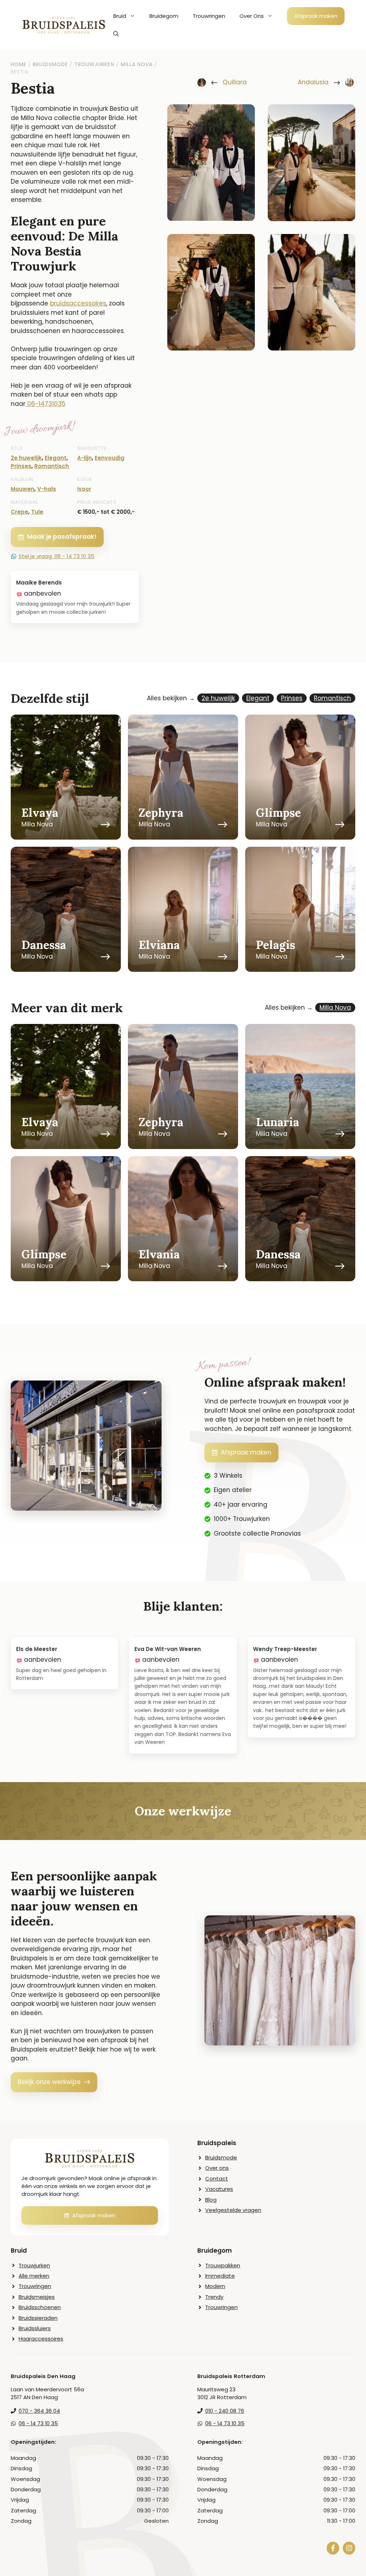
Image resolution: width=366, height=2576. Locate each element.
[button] (116, 34)
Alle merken (34, 2276)
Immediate (220, 2276)
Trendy (214, 2297)
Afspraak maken (316, 16)
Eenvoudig (110, 458)
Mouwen (23, 489)
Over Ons (252, 16)
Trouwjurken (34, 2265)
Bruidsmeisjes (37, 2297)
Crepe (19, 512)
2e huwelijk (26, 458)
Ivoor (84, 489)
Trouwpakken (223, 2265)
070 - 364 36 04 (39, 2411)
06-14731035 (46, 404)
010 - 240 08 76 (225, 2411)
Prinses (21, 466)
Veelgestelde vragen (233, 2210)
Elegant (56, 458)
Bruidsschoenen (40, 2307)
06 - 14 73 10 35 (38, 2423)
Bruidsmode (221, 2157)
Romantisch (52, 466)
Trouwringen (209, 16)
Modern (215, 2286)
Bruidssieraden (38, 2318)
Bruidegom (164, 16)
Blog (211, 2200)
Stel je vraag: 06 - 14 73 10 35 (56, 556)
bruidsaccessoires (78, 303)
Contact (217, 2179)
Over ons (217, 2168)
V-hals (47, 489)
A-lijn (85, 458)
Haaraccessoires (41, 2339)
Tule (37, 512)
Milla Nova (335, 1008)
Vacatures (219, 2189)
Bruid (120, 16)
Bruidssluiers (35, 2328)
